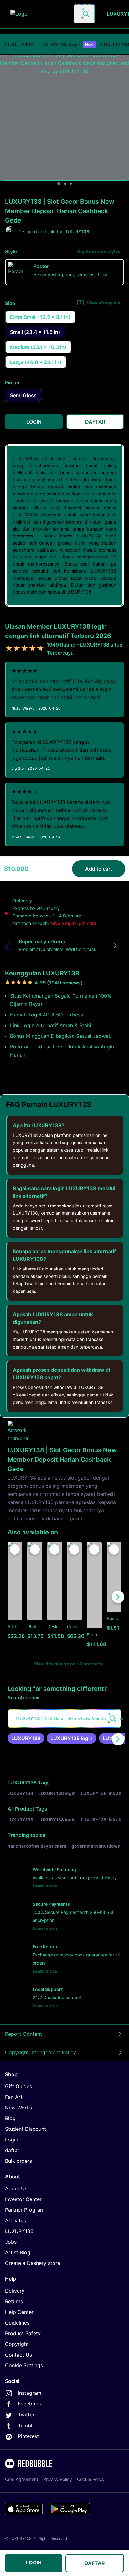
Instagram (30, 2393)
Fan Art (14, 2097)
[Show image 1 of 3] (59, 184)
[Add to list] (15, 1549)
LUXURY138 (19, 45)
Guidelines (17, 2323)
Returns (14, 2301)
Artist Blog (18, 2252)
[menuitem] (19, 45)
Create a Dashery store (33, 2263)
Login (12, 2140)
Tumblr (26, 2426)
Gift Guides (18, 2086)
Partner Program (25, 2210)
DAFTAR (95, 2563)
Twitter (26, 2415)
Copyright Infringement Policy (41, 2052)
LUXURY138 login (66, 45)
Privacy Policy (58, 2479)
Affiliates (15, 2220)
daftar (12, 2150)
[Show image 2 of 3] (65, 184)
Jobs (11, 2242)
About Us (16, 2188)
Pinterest (28, 2436)
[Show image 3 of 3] (71, 184)
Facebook (30, 2404)
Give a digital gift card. (74, 923)
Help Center (19, 2312)
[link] (26, 1738)
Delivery (15, 2291)
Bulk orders (18, 2161)
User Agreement (22, 2479)
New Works (18, 2108)
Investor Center (23, 2199)
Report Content (23, 2034)
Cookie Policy (91, 2479)
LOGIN (34, 2563)
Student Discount (26, 2129)
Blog (10, 2118)
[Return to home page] (39, 14)
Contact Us (18, 2355)
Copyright (17, 2344)
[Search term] (85, 14)
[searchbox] (64, 1718)
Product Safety (23, 2333)
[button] (94, 1597)
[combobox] (84, 14)
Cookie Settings (24, 2365)
